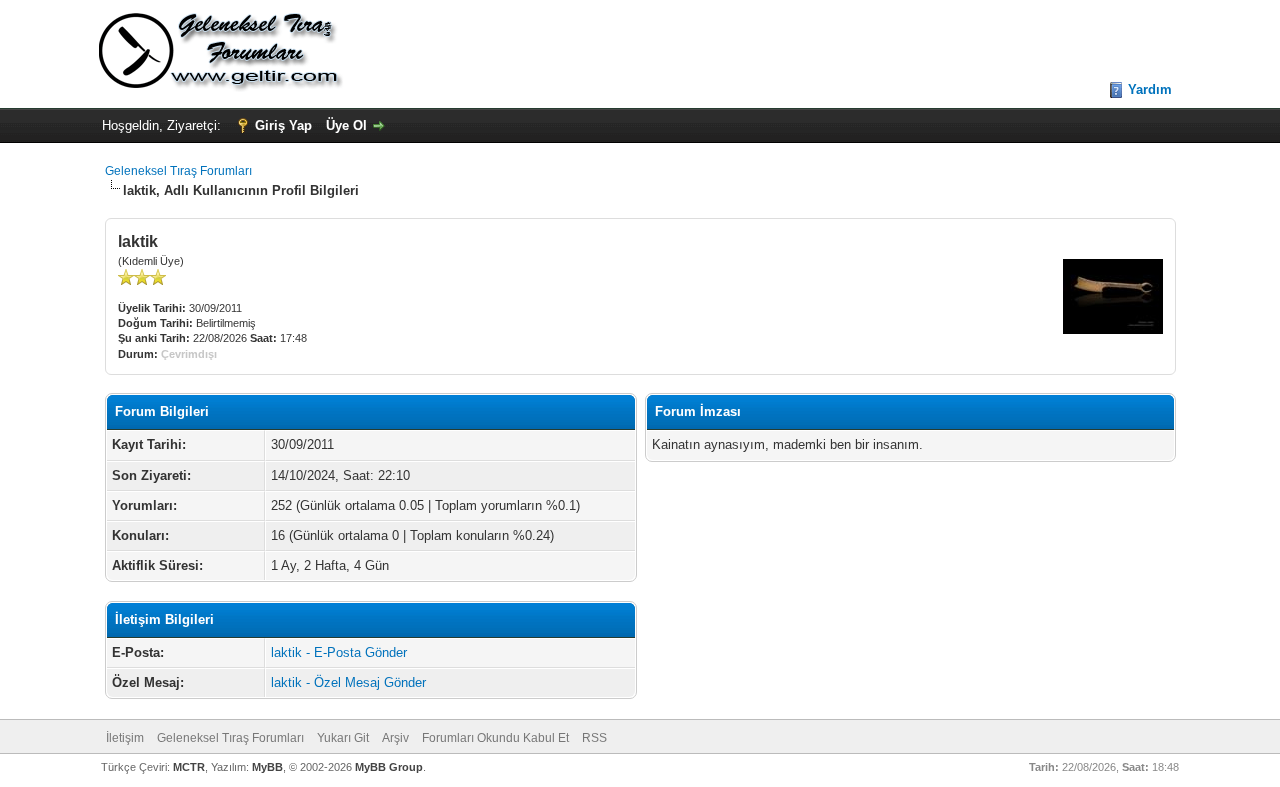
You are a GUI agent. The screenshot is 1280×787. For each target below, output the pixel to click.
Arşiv (395, 738)
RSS (594, 738)
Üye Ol (346, 125)
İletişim (125, 738)
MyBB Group (389, 767)
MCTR (189, 767)
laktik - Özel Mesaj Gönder (348, 682)
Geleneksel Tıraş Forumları (178, 171)
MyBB (267, 767)
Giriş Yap (283, 125)
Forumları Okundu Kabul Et (495, 738)
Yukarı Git (343, 738)
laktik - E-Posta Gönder (339, 652)
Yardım (1150, 89)
